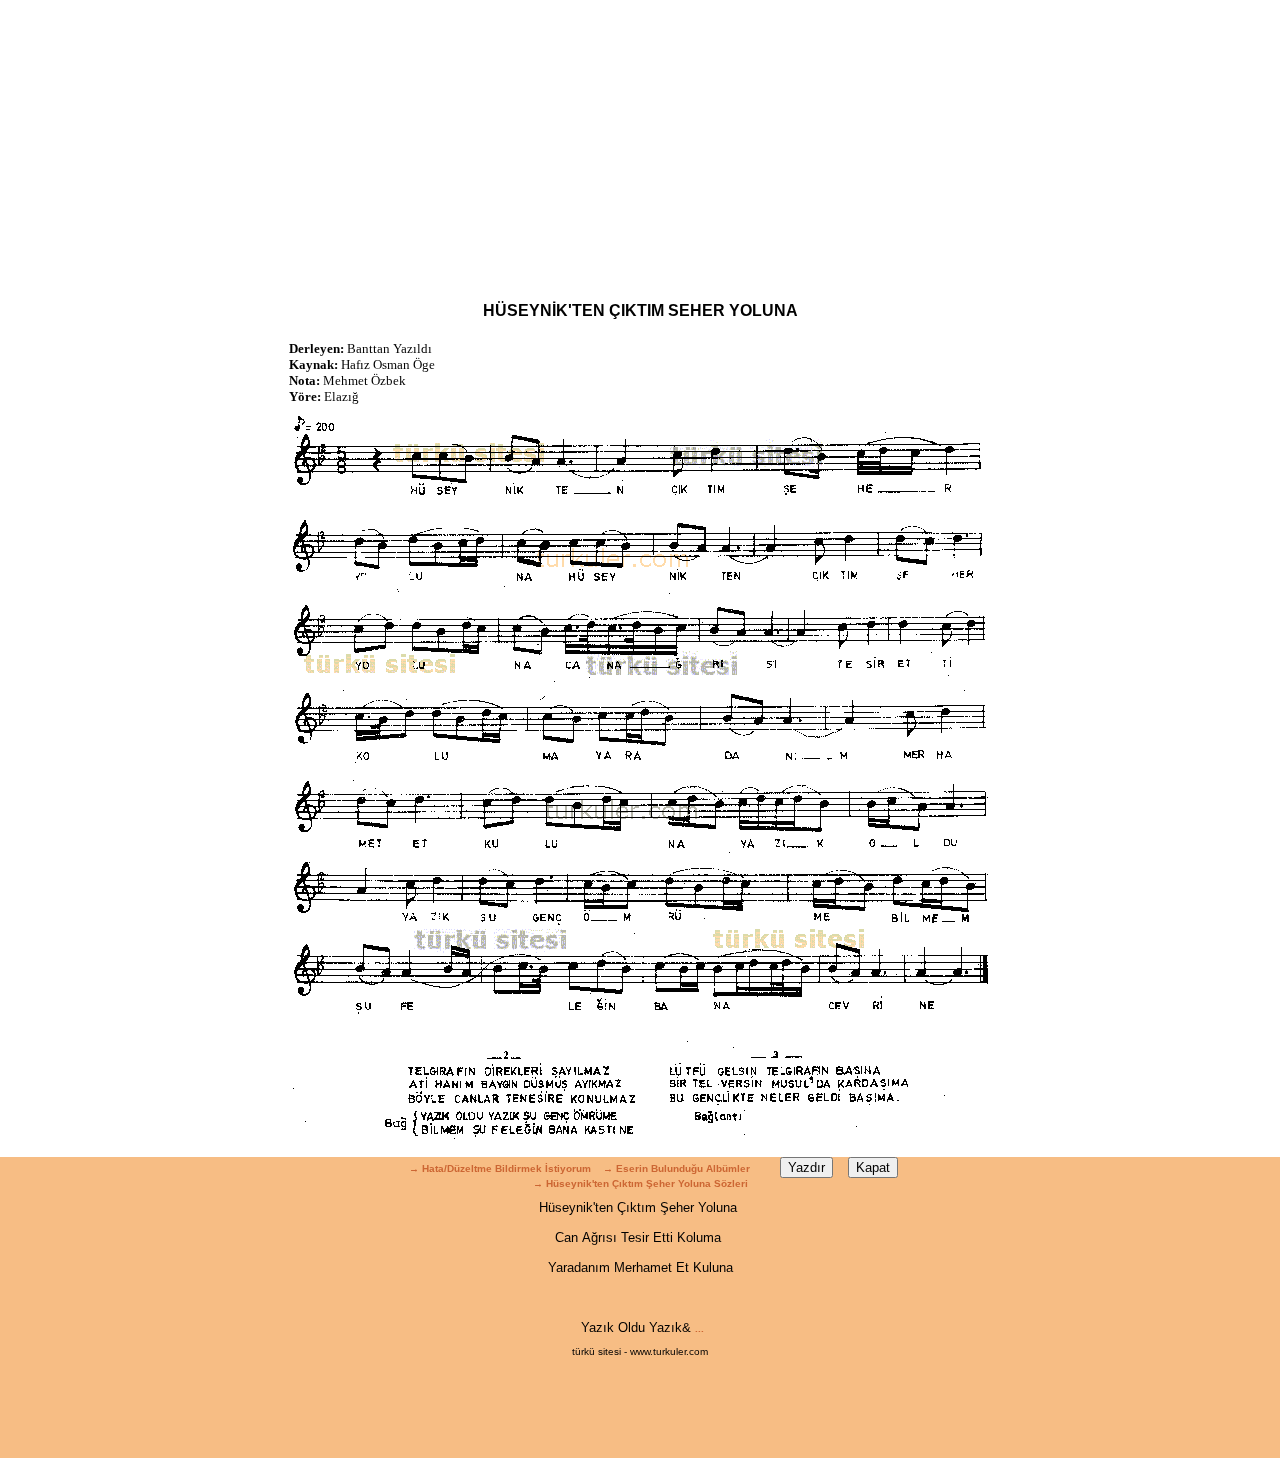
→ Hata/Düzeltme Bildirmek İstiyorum (500, 1168)
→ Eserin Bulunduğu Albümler (678, 1168)
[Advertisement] (640, 140)
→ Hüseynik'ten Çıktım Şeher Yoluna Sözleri (640, 1183)
